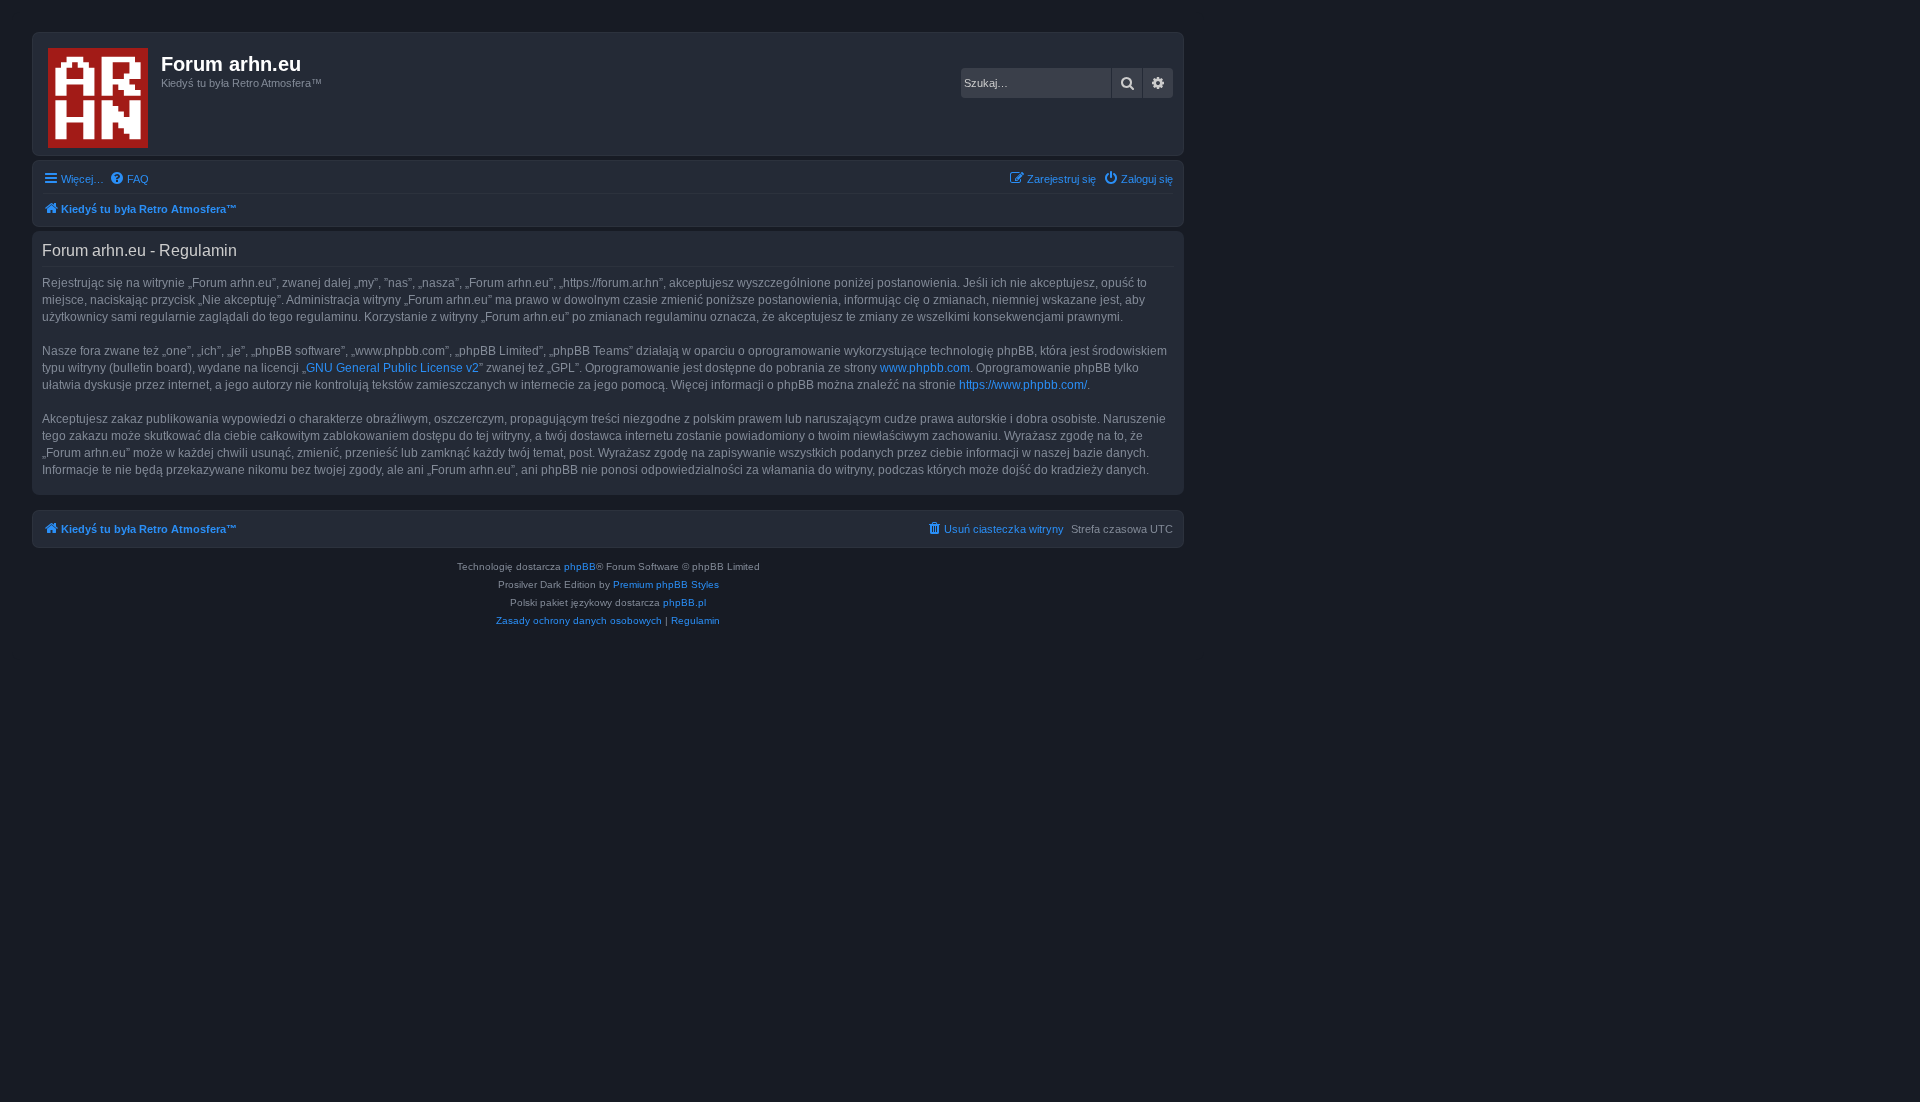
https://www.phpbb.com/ (1023, 385)
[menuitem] (129, 179)
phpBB (580, 566)
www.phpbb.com (925, 368)
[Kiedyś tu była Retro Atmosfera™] (99, 94)
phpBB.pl (684, 602)
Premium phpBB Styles (666, 584)
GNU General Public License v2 (392, 368)
